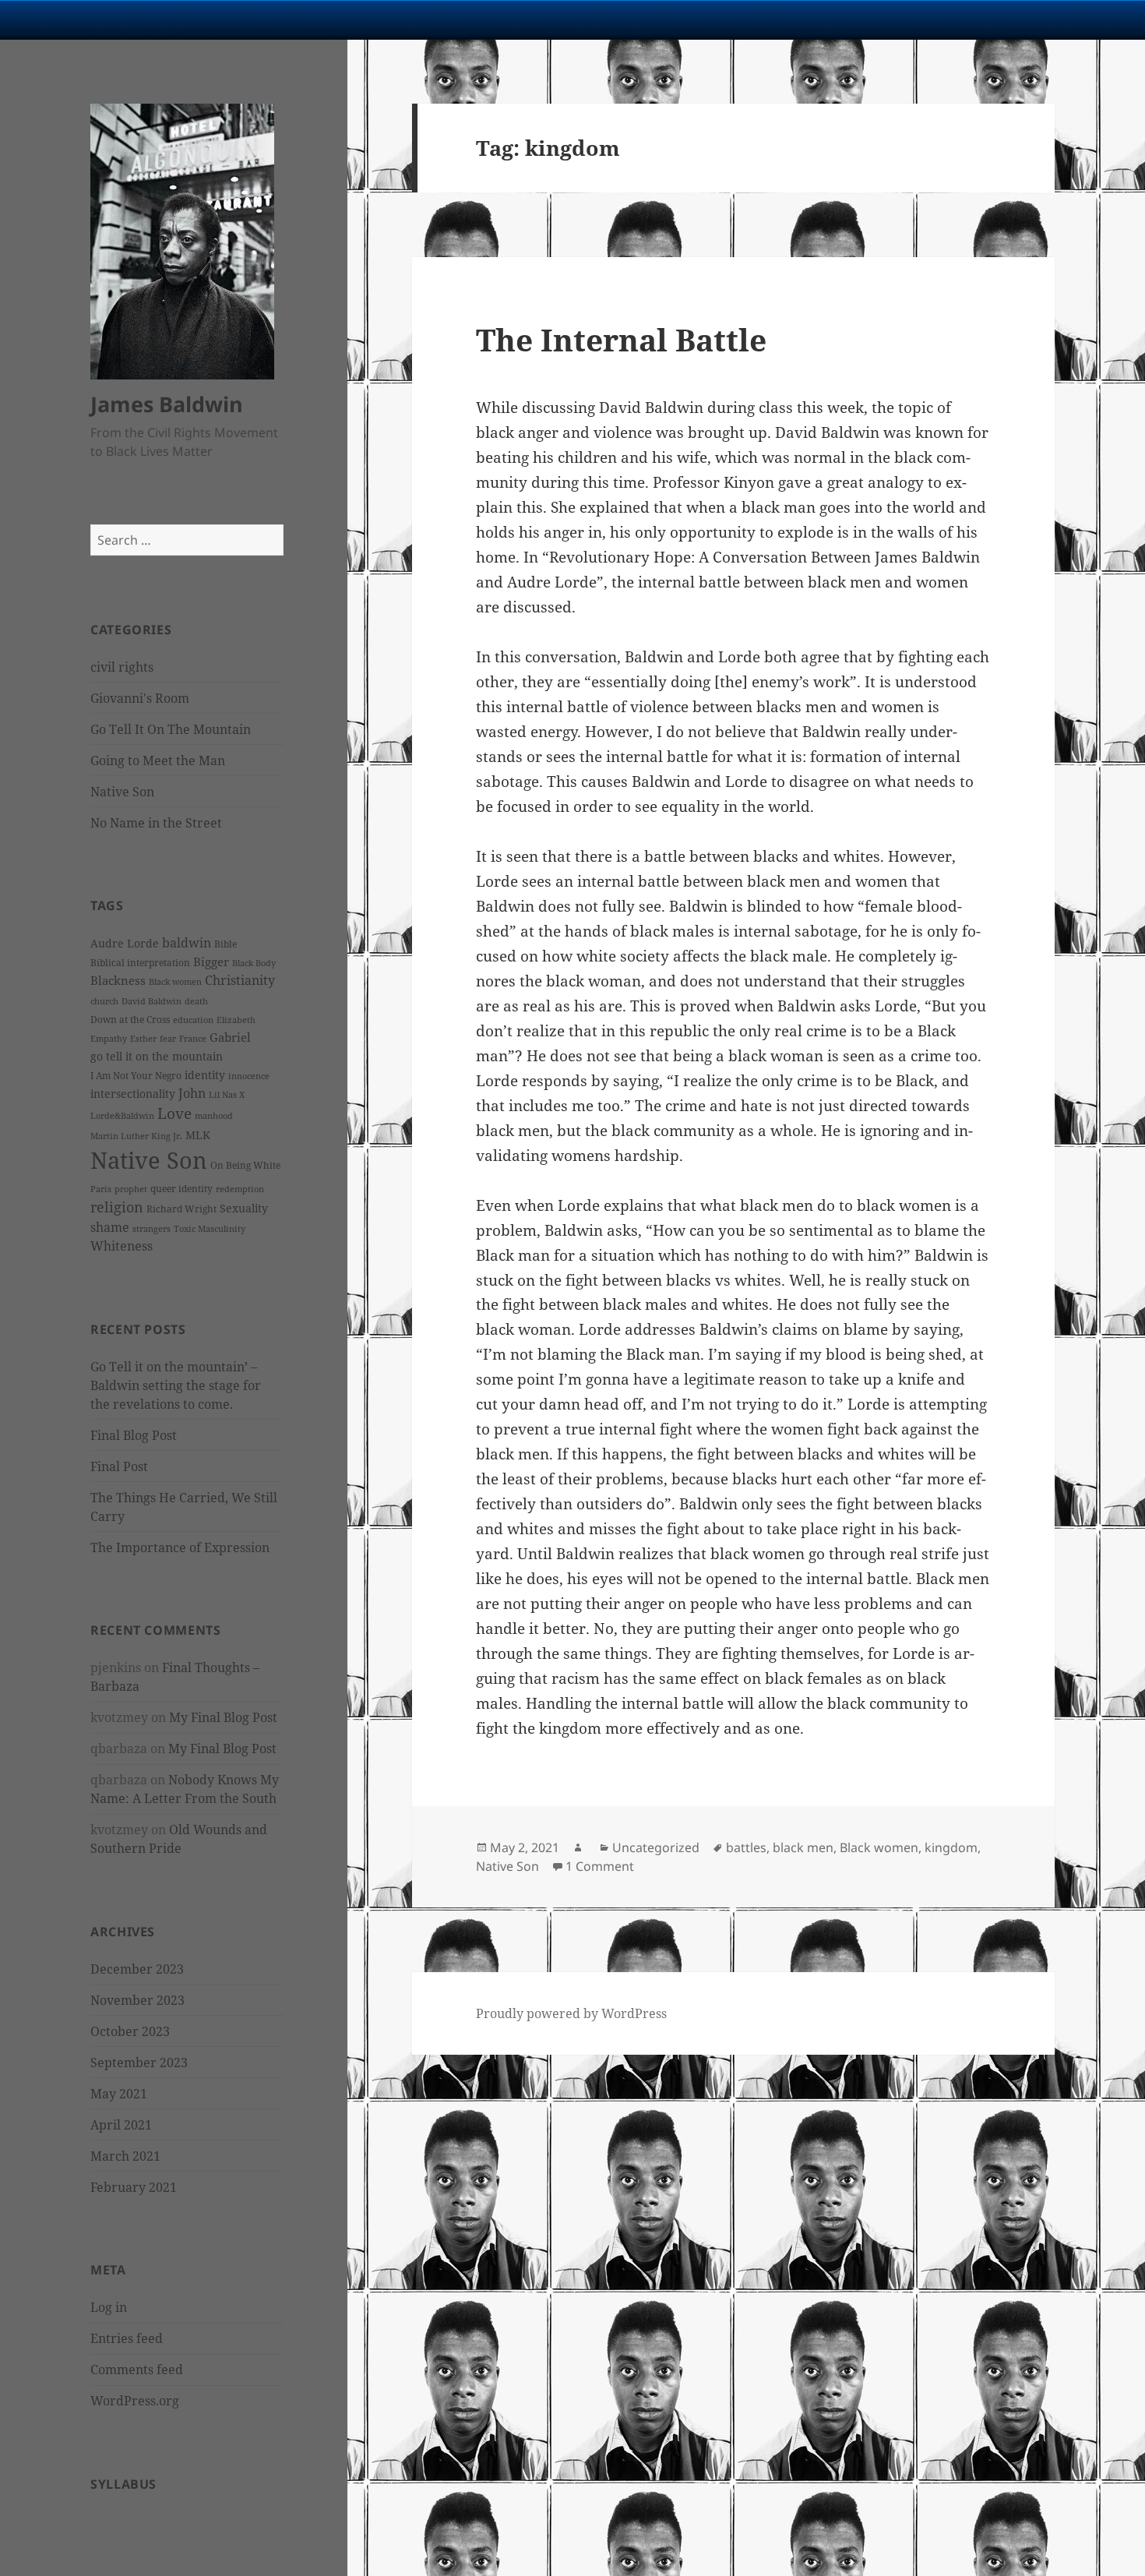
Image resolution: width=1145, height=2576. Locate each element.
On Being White (245, 1165)
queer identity (181, 1189)
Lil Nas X (227, 1095)
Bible (225, 944)
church (104, 1001)
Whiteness (122, 1246)
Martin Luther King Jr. (136, 1136)
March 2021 (125, 2156)
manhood (214, 1116)
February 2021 (134, 2187)
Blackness (118, 980)
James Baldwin (167, 404)
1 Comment (600, 1866)
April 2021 (121, 2125)
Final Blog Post (134, 1435)
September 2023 (139, 2063)
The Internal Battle (621, 339)
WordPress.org (135, 2401)
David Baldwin (151, 1001)
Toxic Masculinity (210, 1229)
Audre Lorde (125, 943)
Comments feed (137, 2370)
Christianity (240, 980)
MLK (198, 1135)
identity (205, 1075)
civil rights (122, 667)
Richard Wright (181, 1209)
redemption (240, 1189)
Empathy (109, 1039)
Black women (175, 982)
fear (168, 1039)
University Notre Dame (142, 19)
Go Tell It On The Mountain (171, 729)
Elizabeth (236, 1020)
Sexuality (244, 1208)
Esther (143, 1039)
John (192, 1093)
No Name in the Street (156, 823)
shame (110, 1227)
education (193, 1020)
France (193, 1039)
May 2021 (119, 2094)
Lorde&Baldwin (122, 1116)
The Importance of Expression (180, 1547)
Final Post (119, 1466)
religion (117, 1207)
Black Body (254, 963)
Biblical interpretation (140, 963)
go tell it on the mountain (157, 1056)
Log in (109, 2307)
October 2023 (130, 2031)
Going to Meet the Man (158, 760)
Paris (101, 1189)
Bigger (211, 962)
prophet (131, 1189)
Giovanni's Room (140, 698)
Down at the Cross (130, 1020)
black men (803, 1847)
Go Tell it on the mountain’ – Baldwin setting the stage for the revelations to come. (176, 1385)
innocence (249, 1076)
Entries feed (127, 2338)
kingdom (951, 1847)
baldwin (187, 943)
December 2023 (137, 1969)
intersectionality (133, 1094)
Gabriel (230, 1037)
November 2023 (137, 2000)
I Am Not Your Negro (136, 1076)
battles (746, 1847)
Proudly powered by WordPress (571, 2013)
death (196, 1001)
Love (174, 1113)
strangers (151, 1229)
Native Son (122, 792)
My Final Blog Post (223, 1717)
